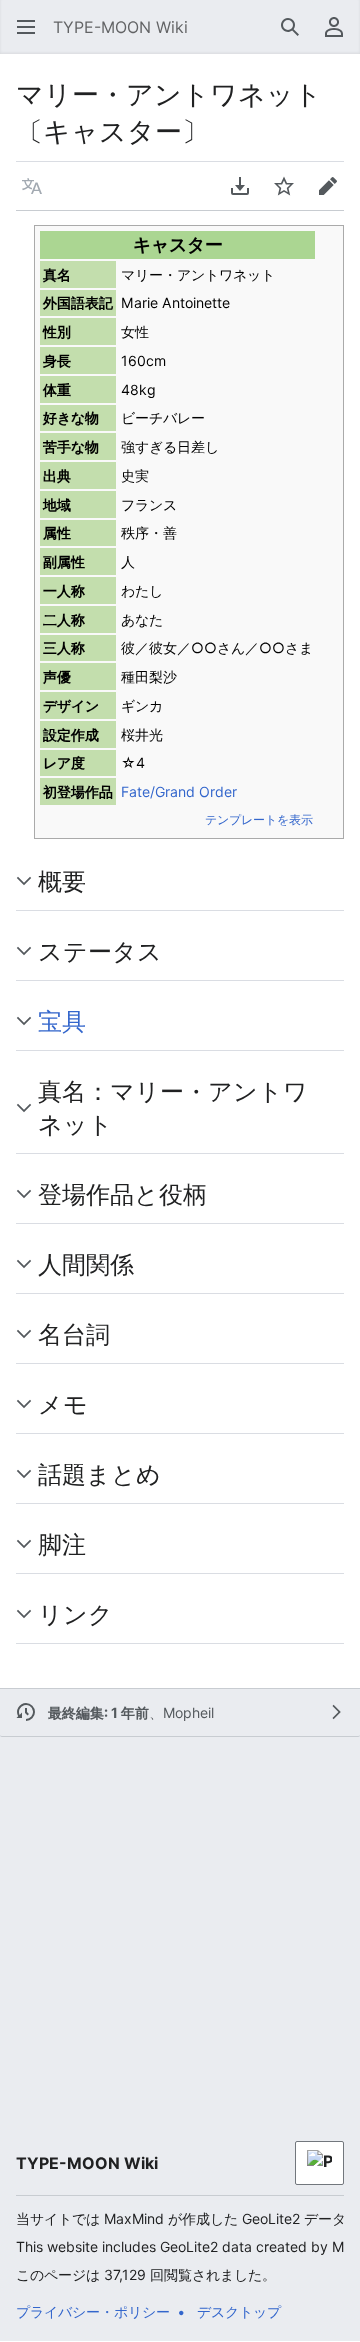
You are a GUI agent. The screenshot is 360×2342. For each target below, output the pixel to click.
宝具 (62, 1021)
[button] (20, 27)
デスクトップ (239, 2311)
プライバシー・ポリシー (93, 2311)
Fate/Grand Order (179, 791)
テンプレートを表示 (259, 819)
